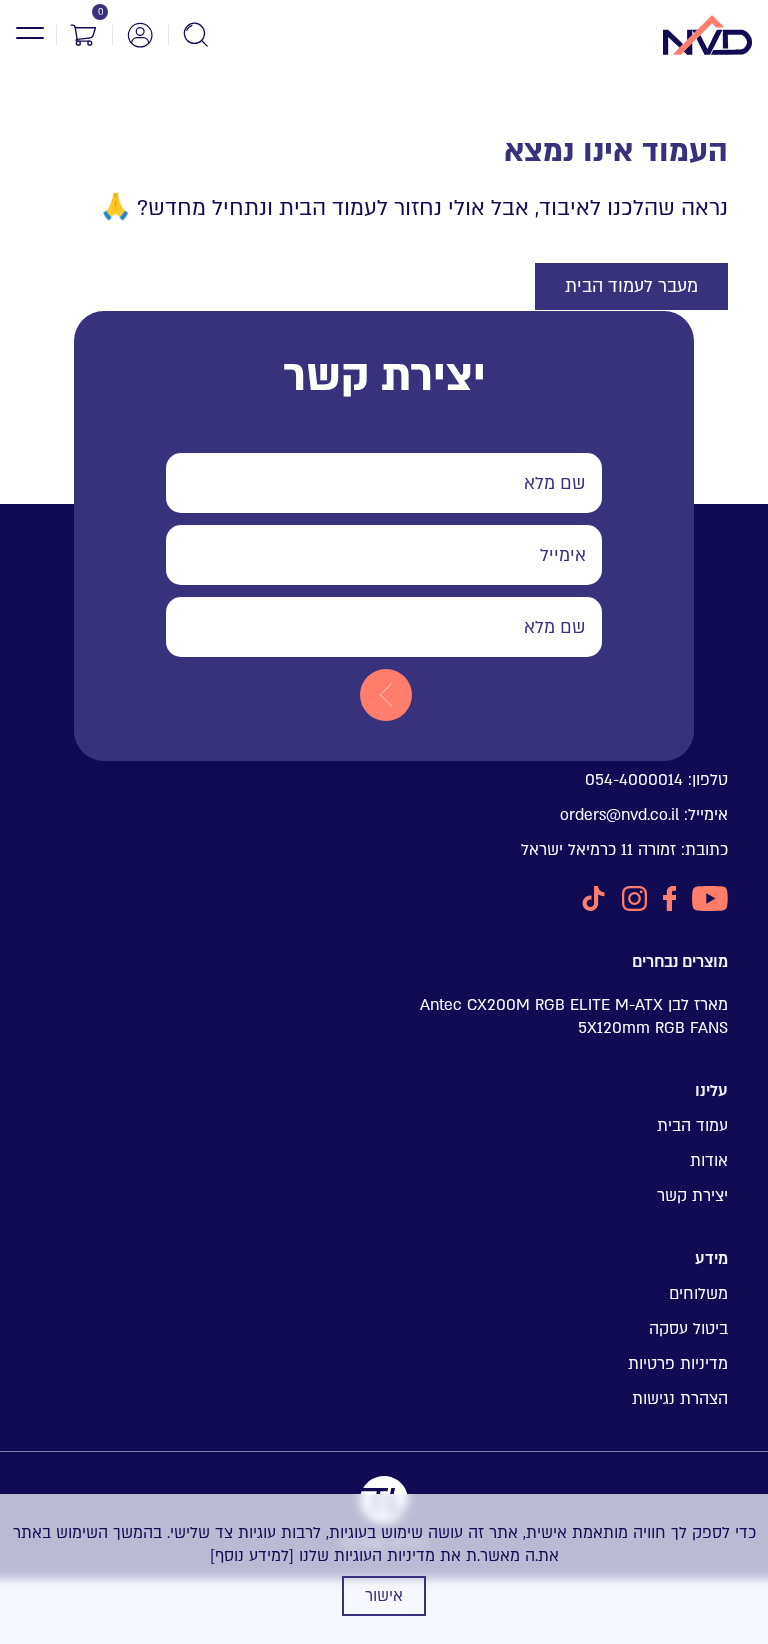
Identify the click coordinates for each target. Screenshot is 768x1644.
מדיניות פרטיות (678, 1364)
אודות (709, 1161)
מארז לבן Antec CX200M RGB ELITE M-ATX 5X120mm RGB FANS (574, 1016)
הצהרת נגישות (680, 1399)
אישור (384, 1596)
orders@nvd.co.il (619, 815)
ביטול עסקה (688, 1329)
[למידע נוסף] (252, 1556)
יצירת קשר (692, 1196)
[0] (84, 35)
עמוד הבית (692, 1126)
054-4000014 (634, 780)
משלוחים (698, 1294)
